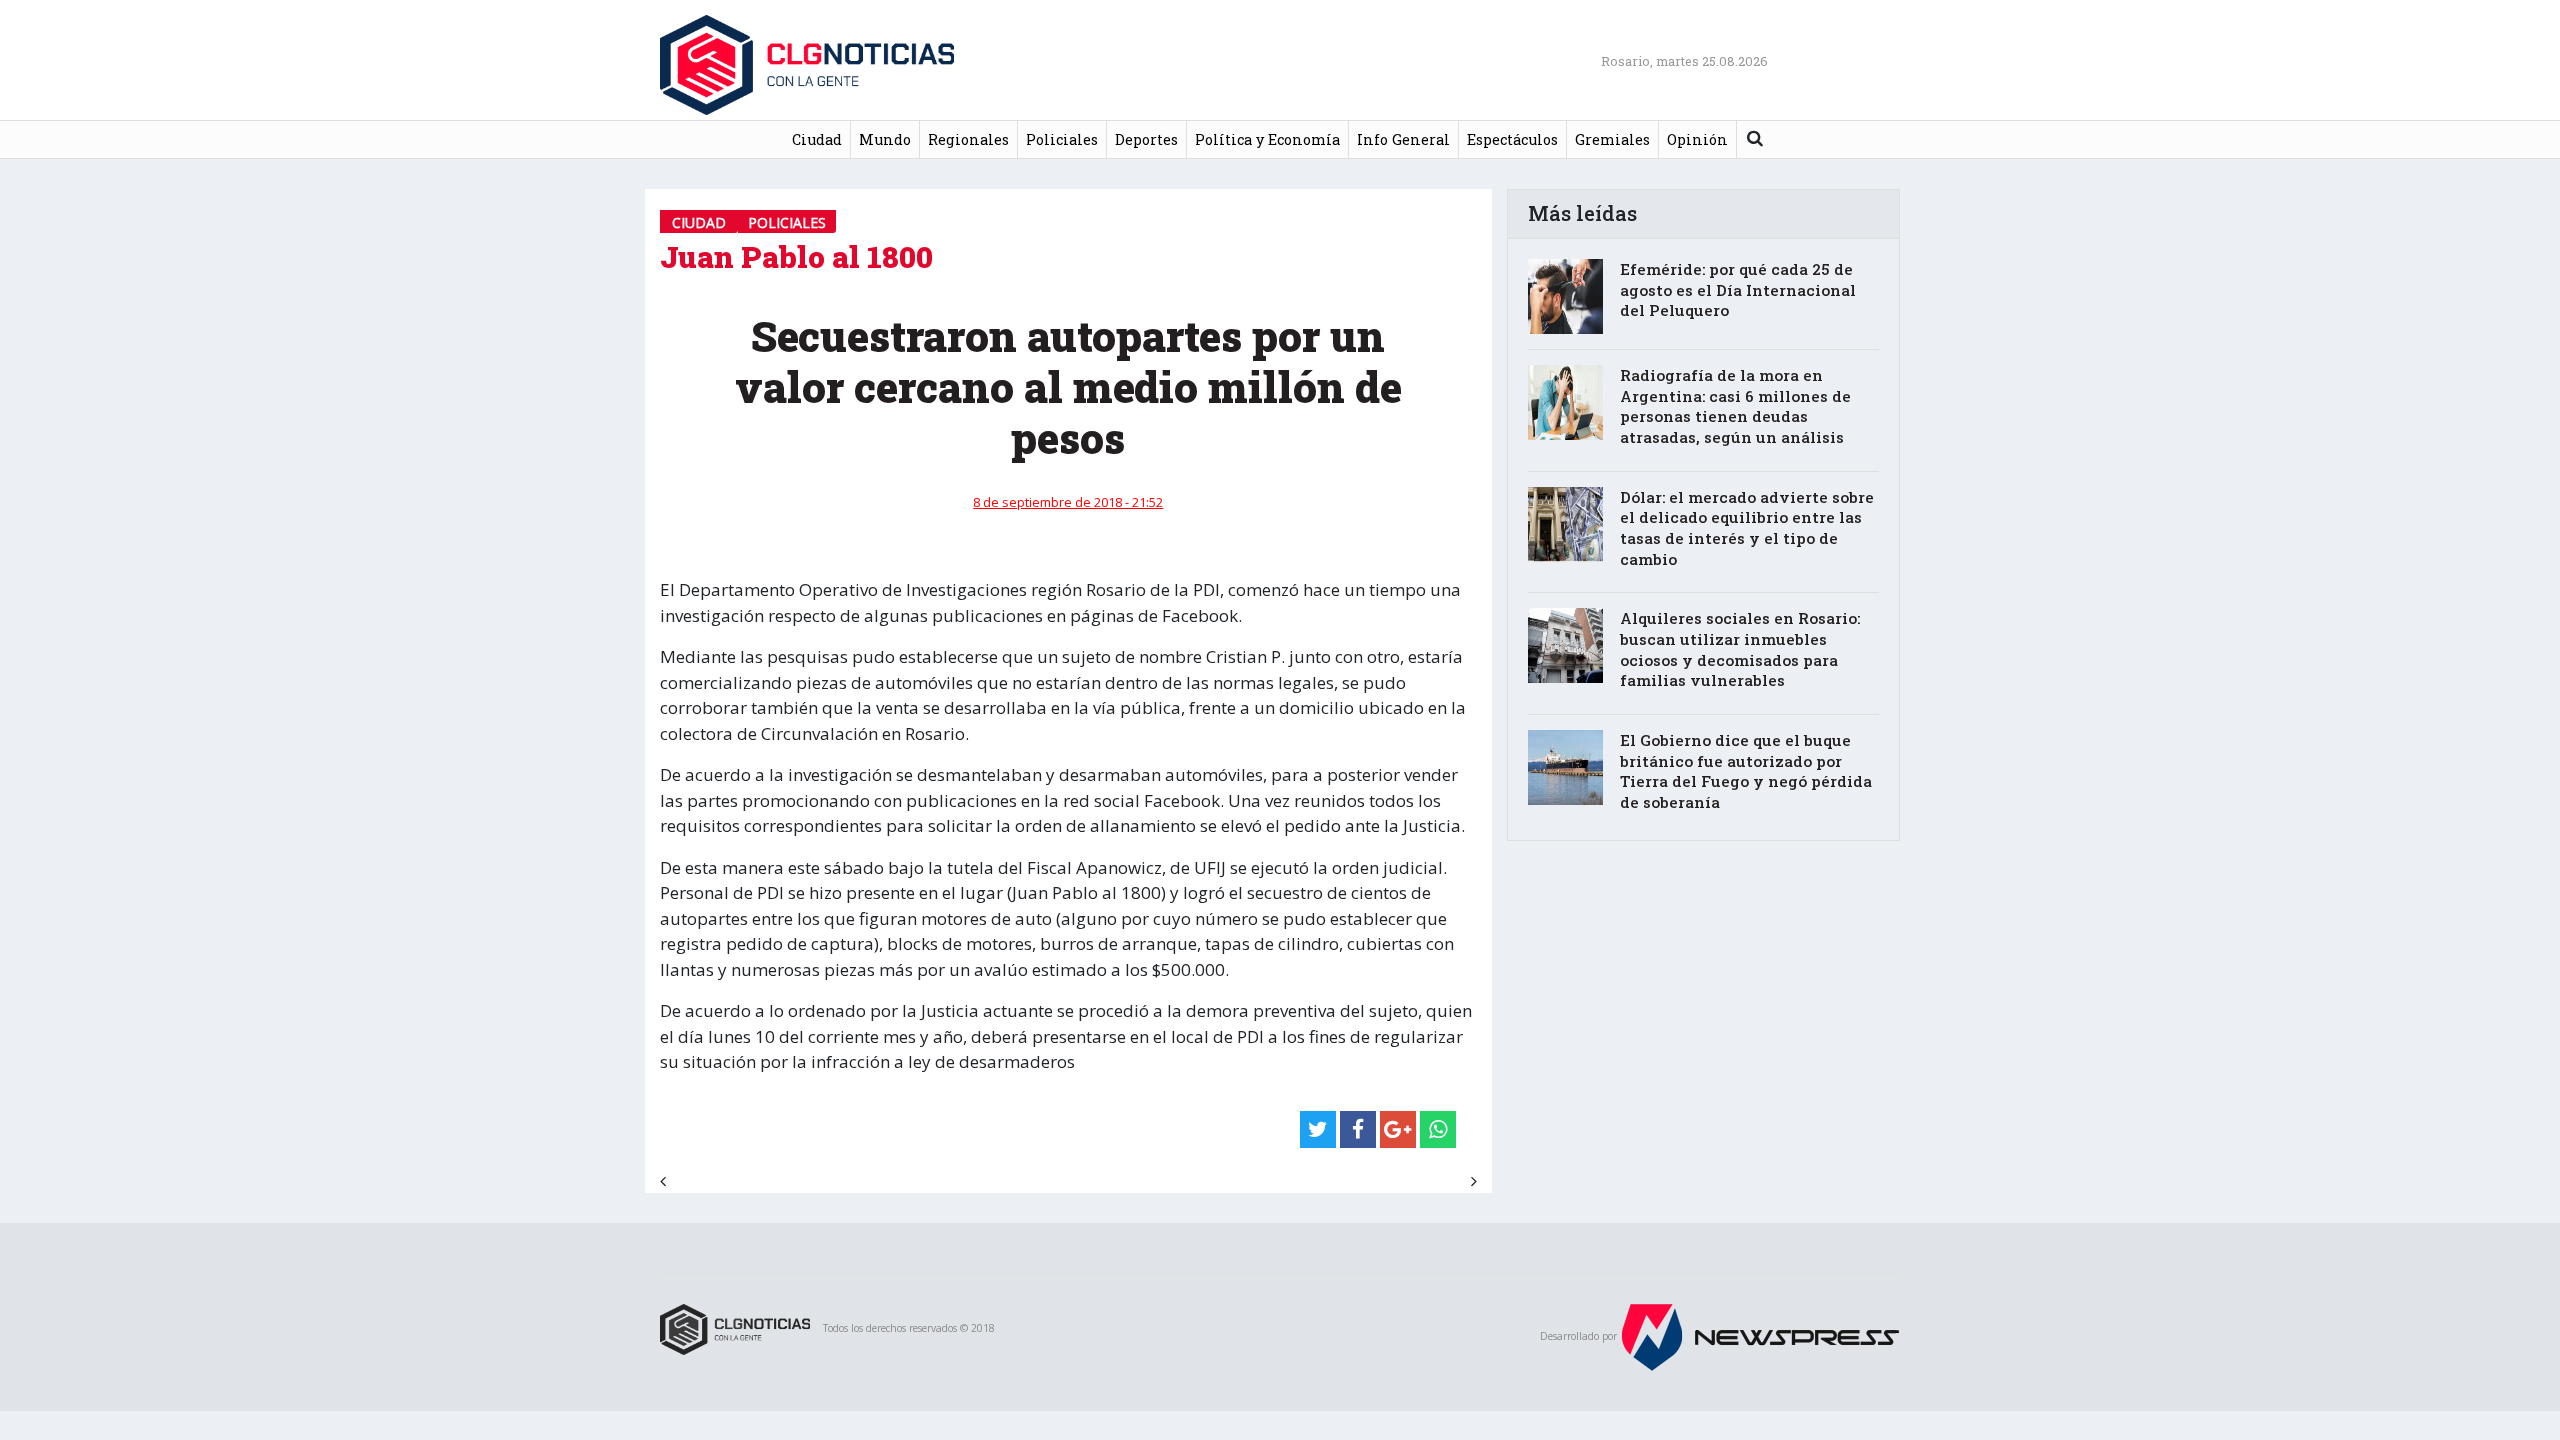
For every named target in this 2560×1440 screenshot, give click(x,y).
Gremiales (1612, 139)
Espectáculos (1512, 139)
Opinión (1697, 139)
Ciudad (817, 139)
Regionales (968, 139)
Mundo (885, 139)
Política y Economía (1267, 139)
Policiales (1062, 139)
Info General (1403, 139)
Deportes (1146, 139)
